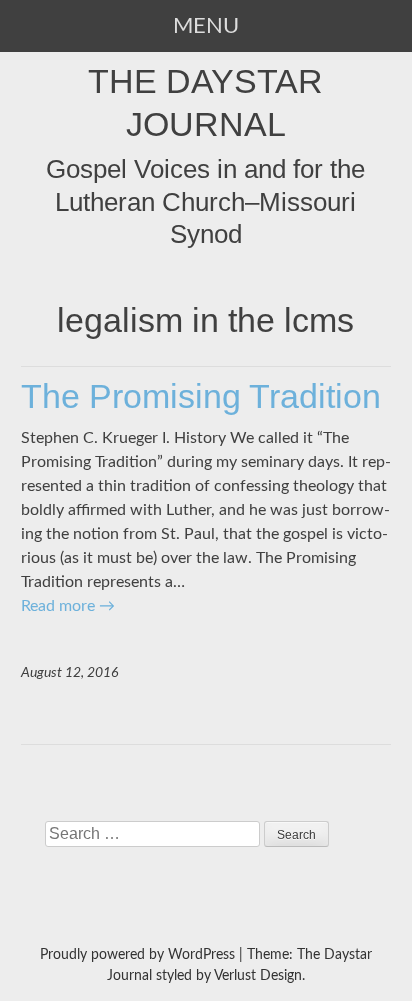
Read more (68, 606)
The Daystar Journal (205, 102)
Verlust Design (258, 976)
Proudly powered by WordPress (137, 955)
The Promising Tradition (201, 396)
